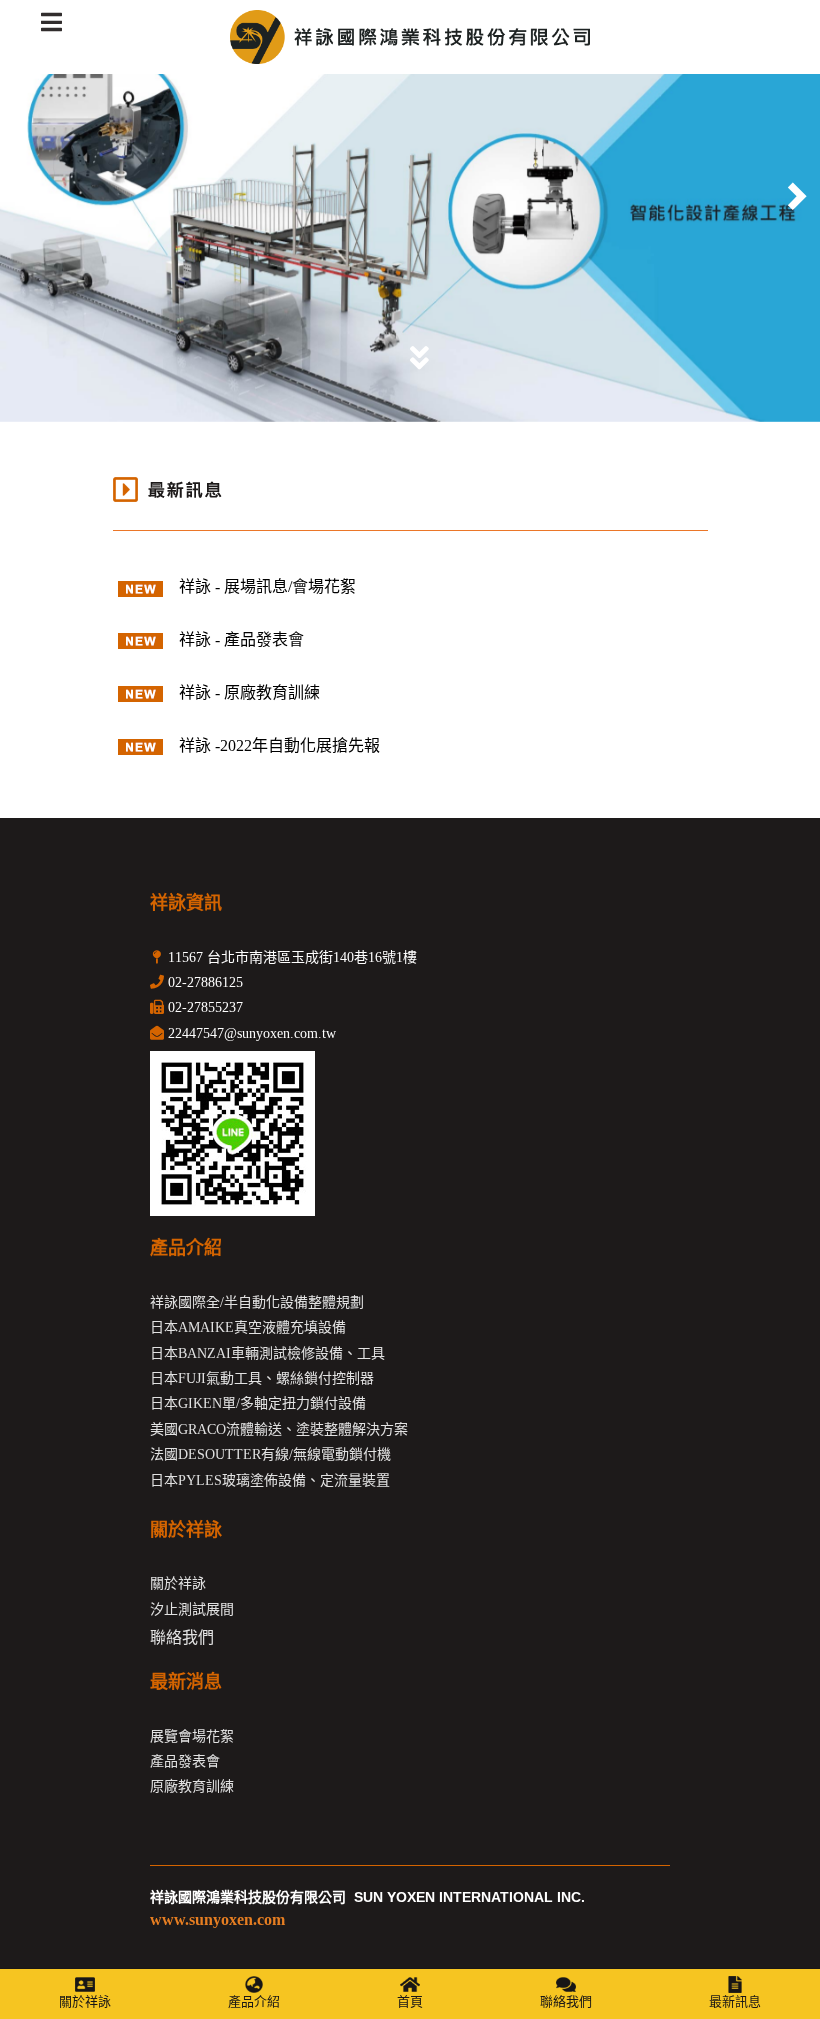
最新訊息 (735, 2001)
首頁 (410, 2001)
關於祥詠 (85, 2001)
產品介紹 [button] (254, 2001)
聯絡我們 (566, 2001)
